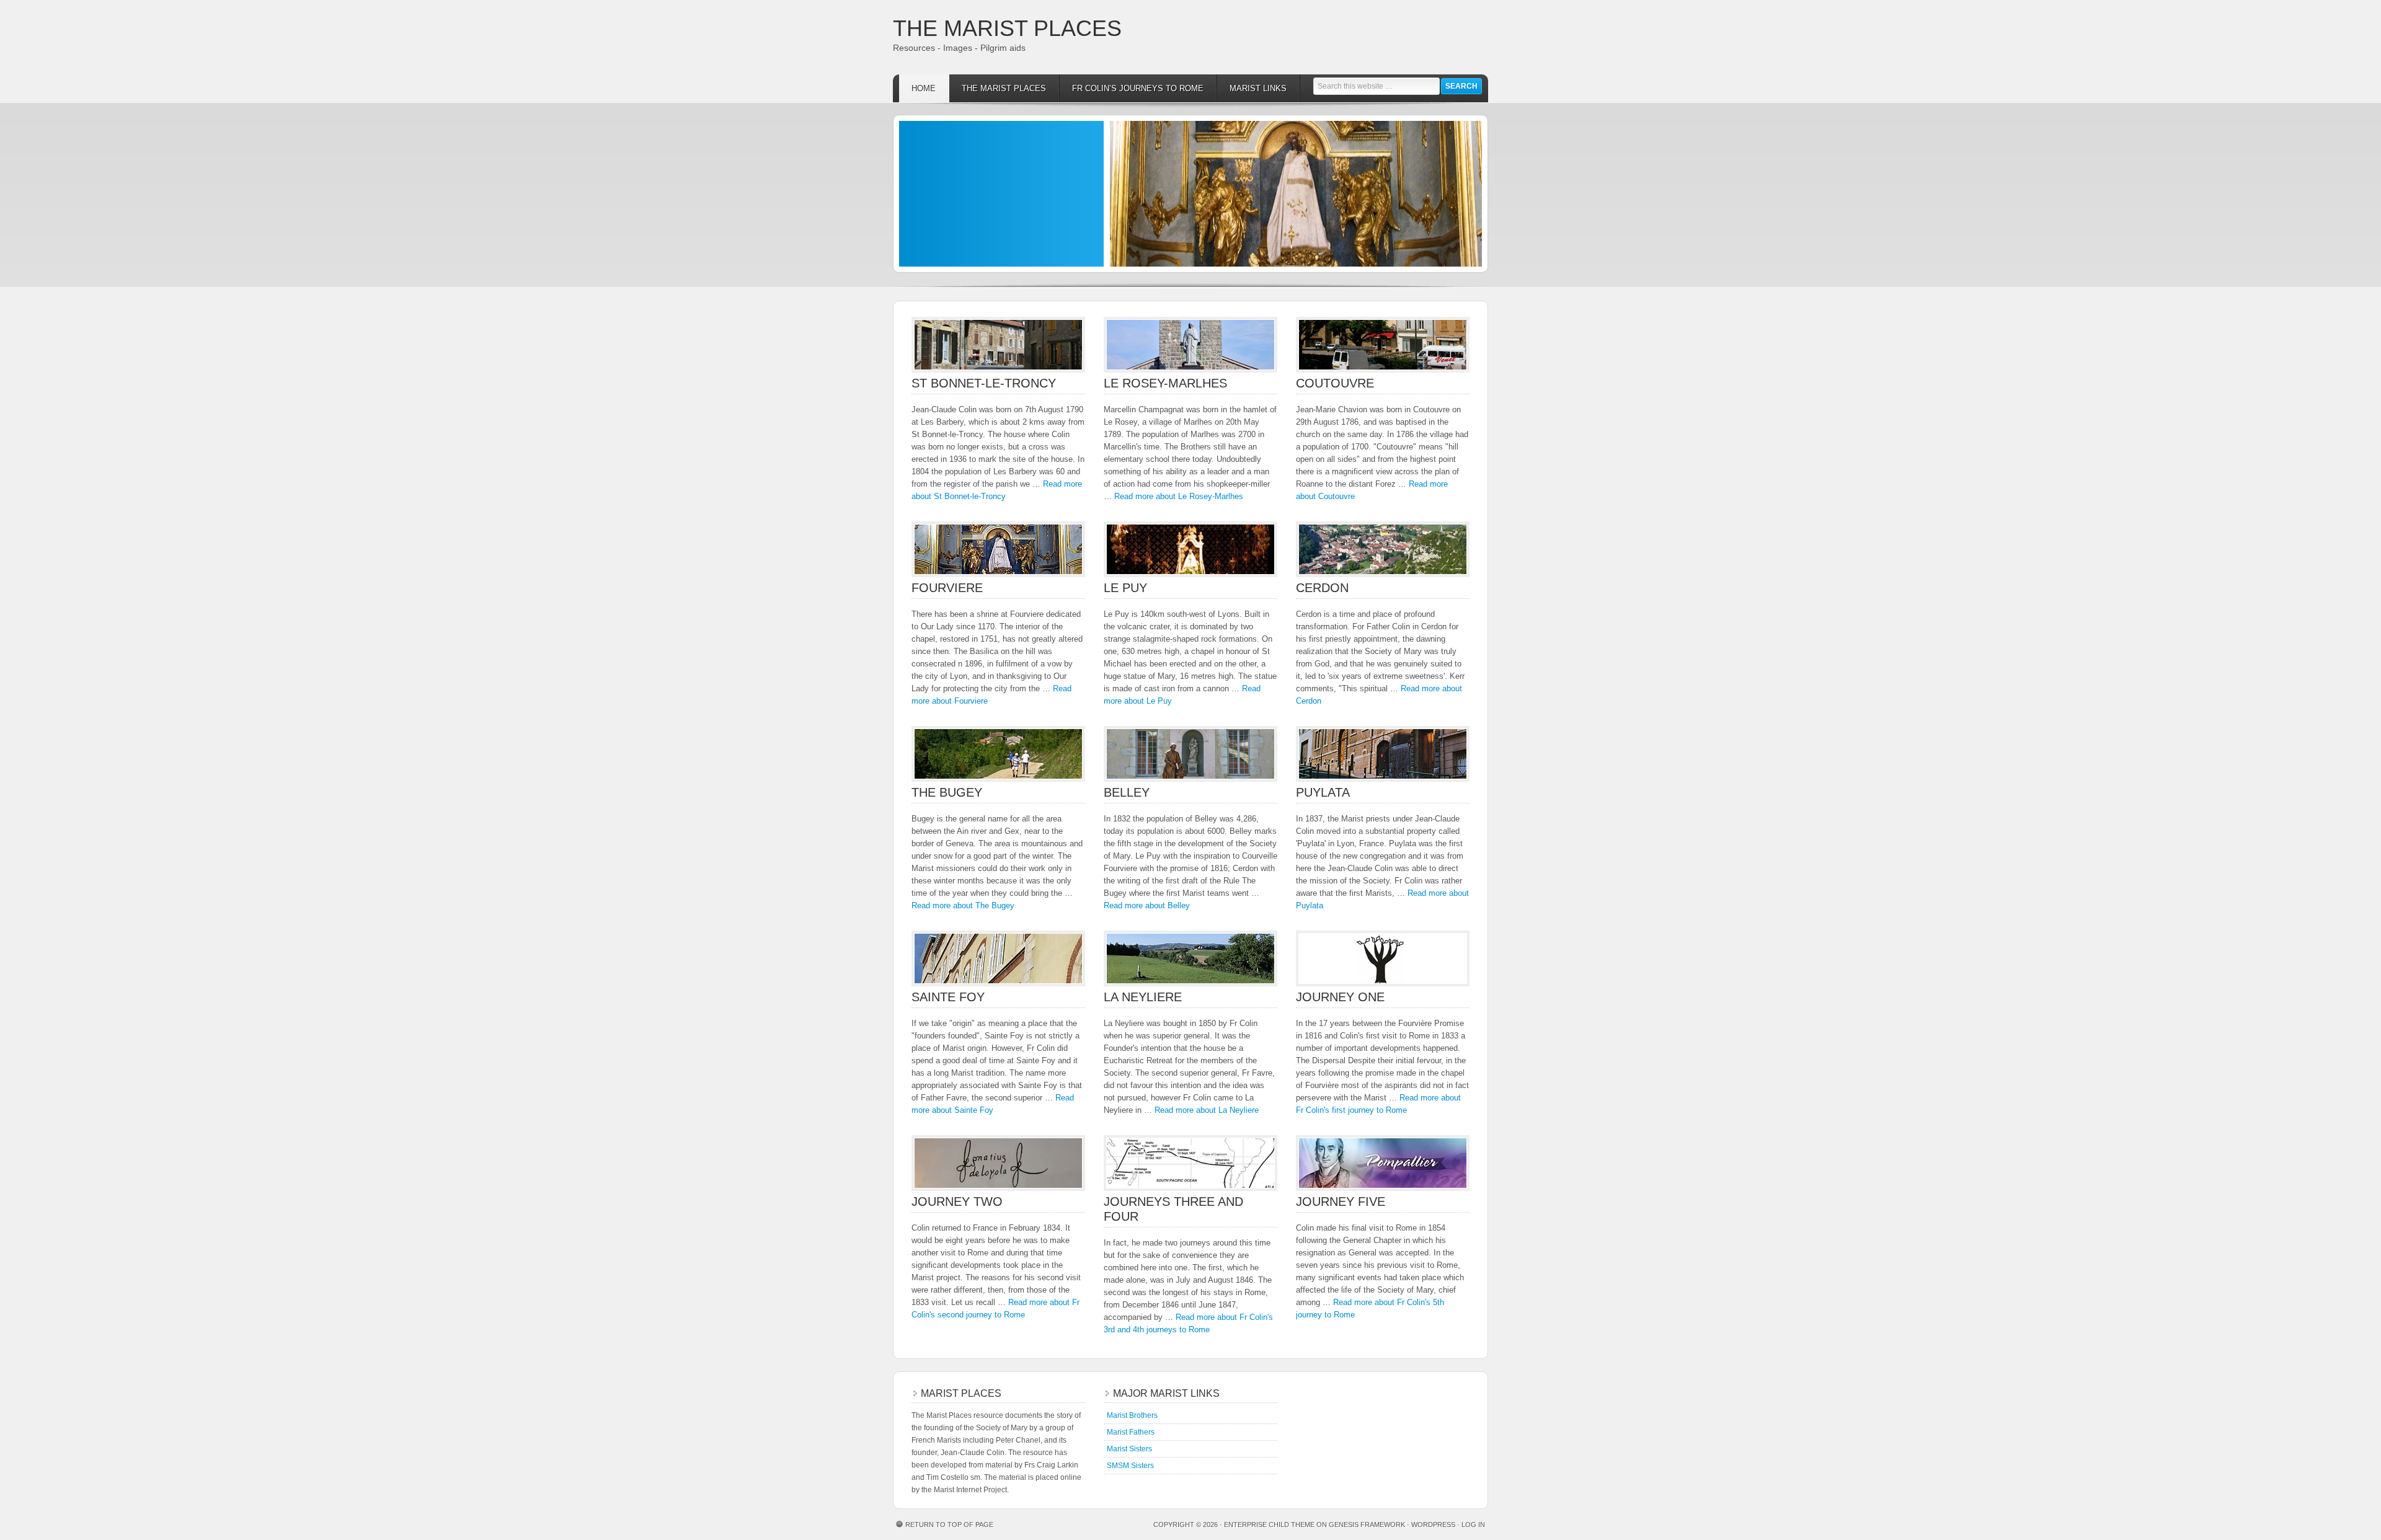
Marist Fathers (1131, 1432)
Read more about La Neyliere (1207, 1110)
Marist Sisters (1129, 1449)
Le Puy (1125, 588)
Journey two (957, 1201)
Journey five (1341, 1201)
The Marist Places (1007, 28)
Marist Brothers (1132, 1415)
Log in (1473, 1525)
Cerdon (1322, 588)
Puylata (1323, 792)
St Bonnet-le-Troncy (984, 383)
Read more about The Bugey (963, 905)
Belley (1127, 792)
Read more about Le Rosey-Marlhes (1179, 496)
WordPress (1433, 1525)
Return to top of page (949, 1525)
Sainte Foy (948, 997)
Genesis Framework (1367, 1525)
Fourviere (947, 588)
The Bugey (947, 792)
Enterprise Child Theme (1269, 1525)
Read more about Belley (1147, 905)
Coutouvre (1335, 383)
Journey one (1340, 997)
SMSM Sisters (1130, 1466)
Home (924, 88)
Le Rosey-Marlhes (1165, 383)
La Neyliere (1143, 997)
